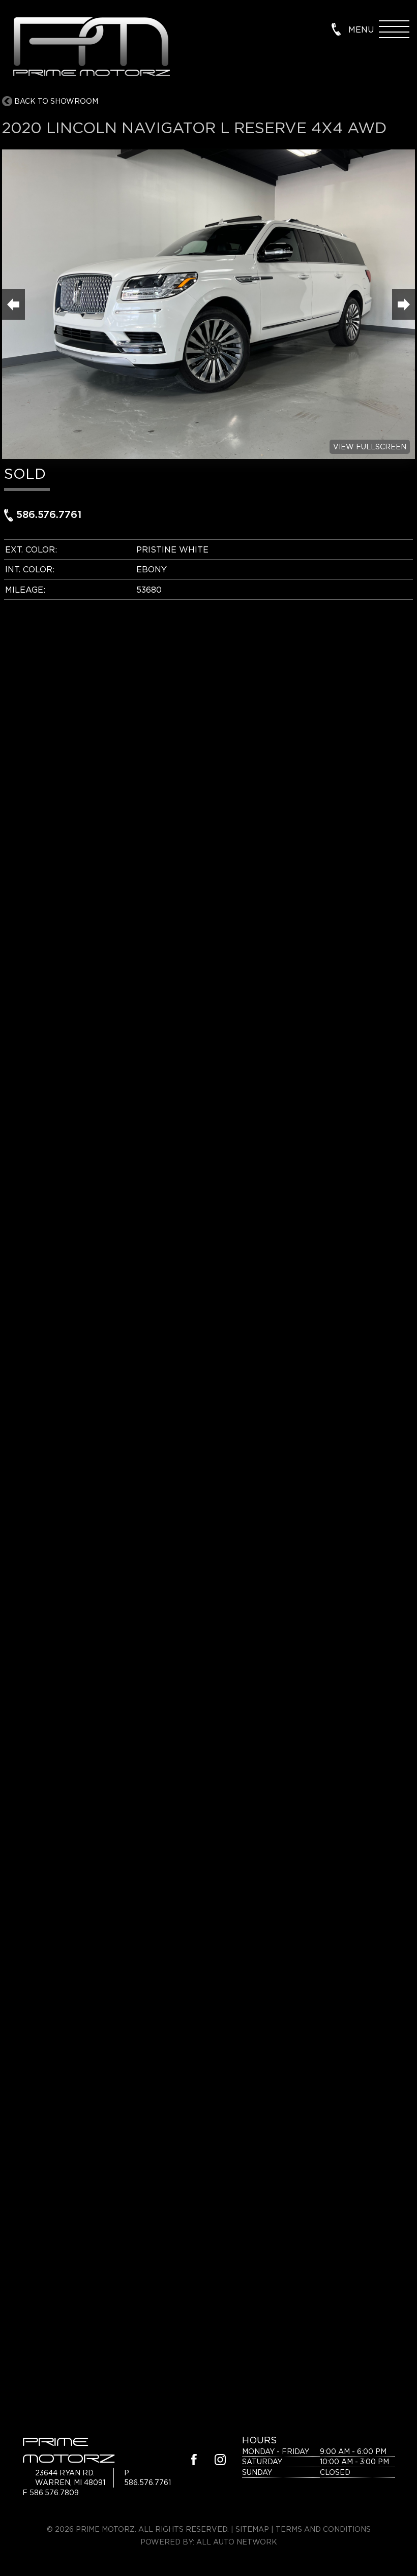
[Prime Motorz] (91, 48)
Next (404, 304)
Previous (13, 304)
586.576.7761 (47, 515)
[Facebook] (194, 2461)
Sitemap (252, 2529)
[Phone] (336, 28)
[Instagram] (220, 2461)
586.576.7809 (54, 2492)
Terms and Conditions (323, 2529)
